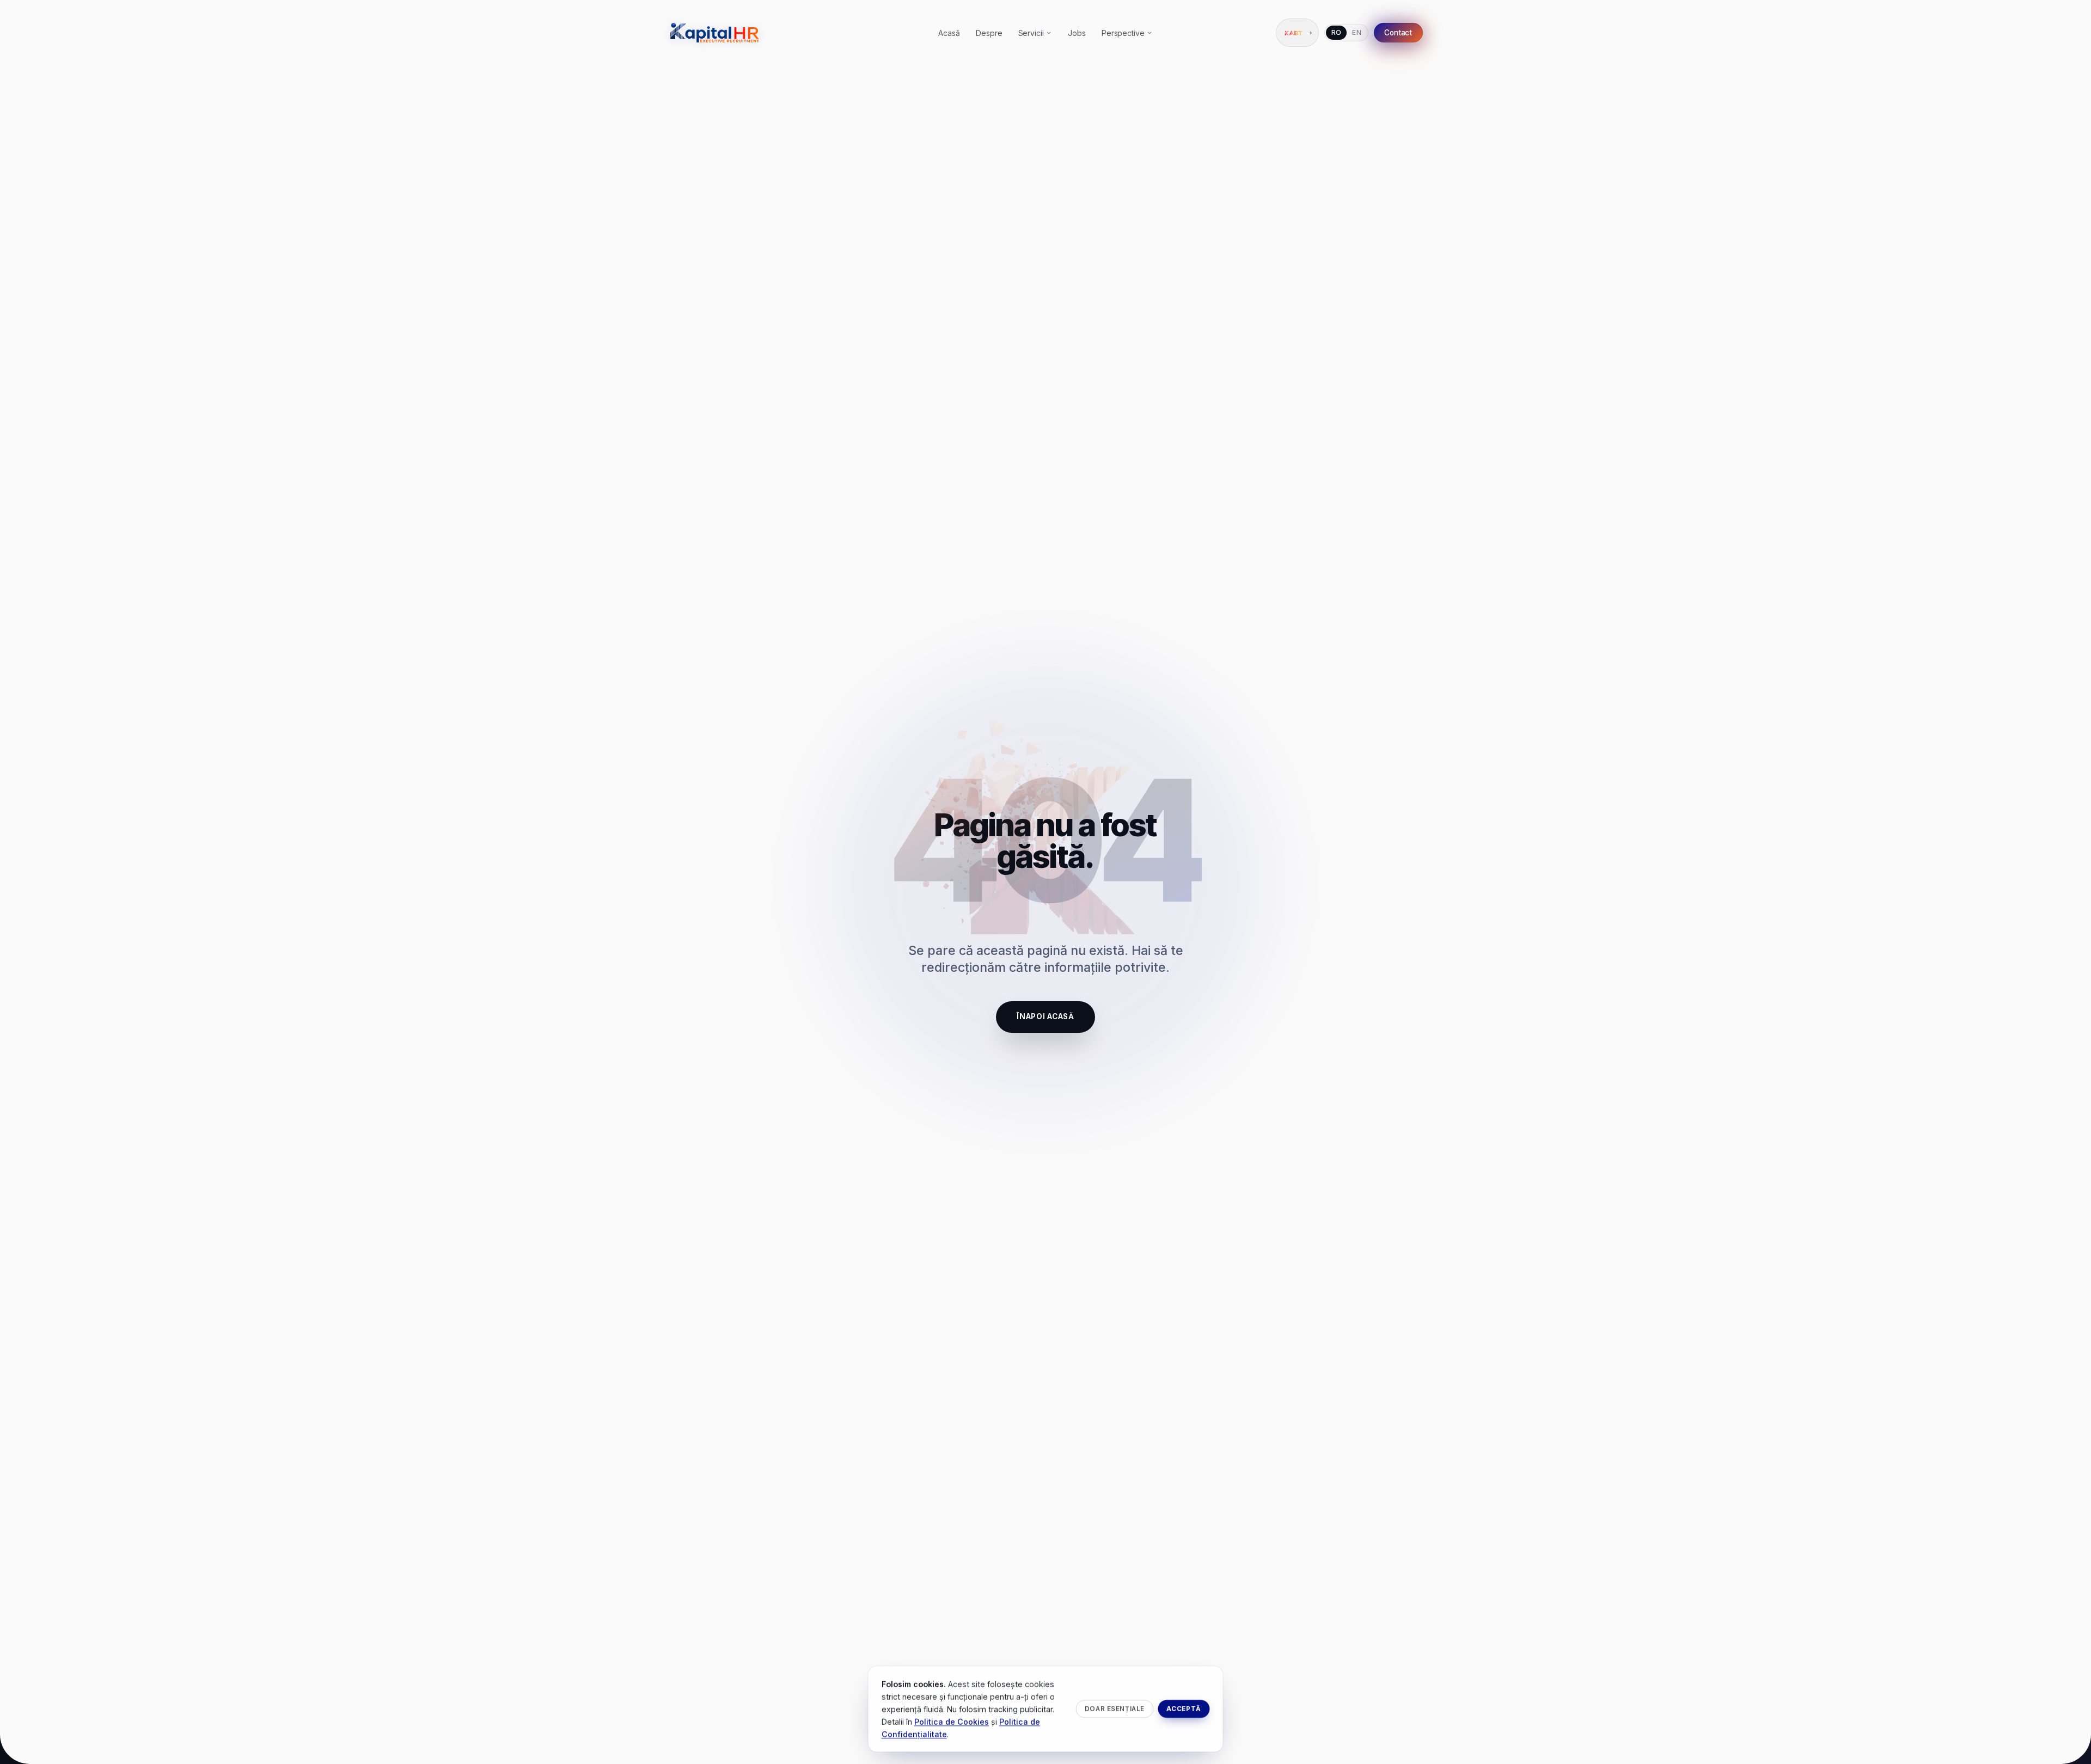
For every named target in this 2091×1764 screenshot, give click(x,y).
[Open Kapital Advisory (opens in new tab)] (1297, 33)
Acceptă (1184, 1708)
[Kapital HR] (715, 33)
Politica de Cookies (952, 1721)
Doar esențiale (1115, 1708)
